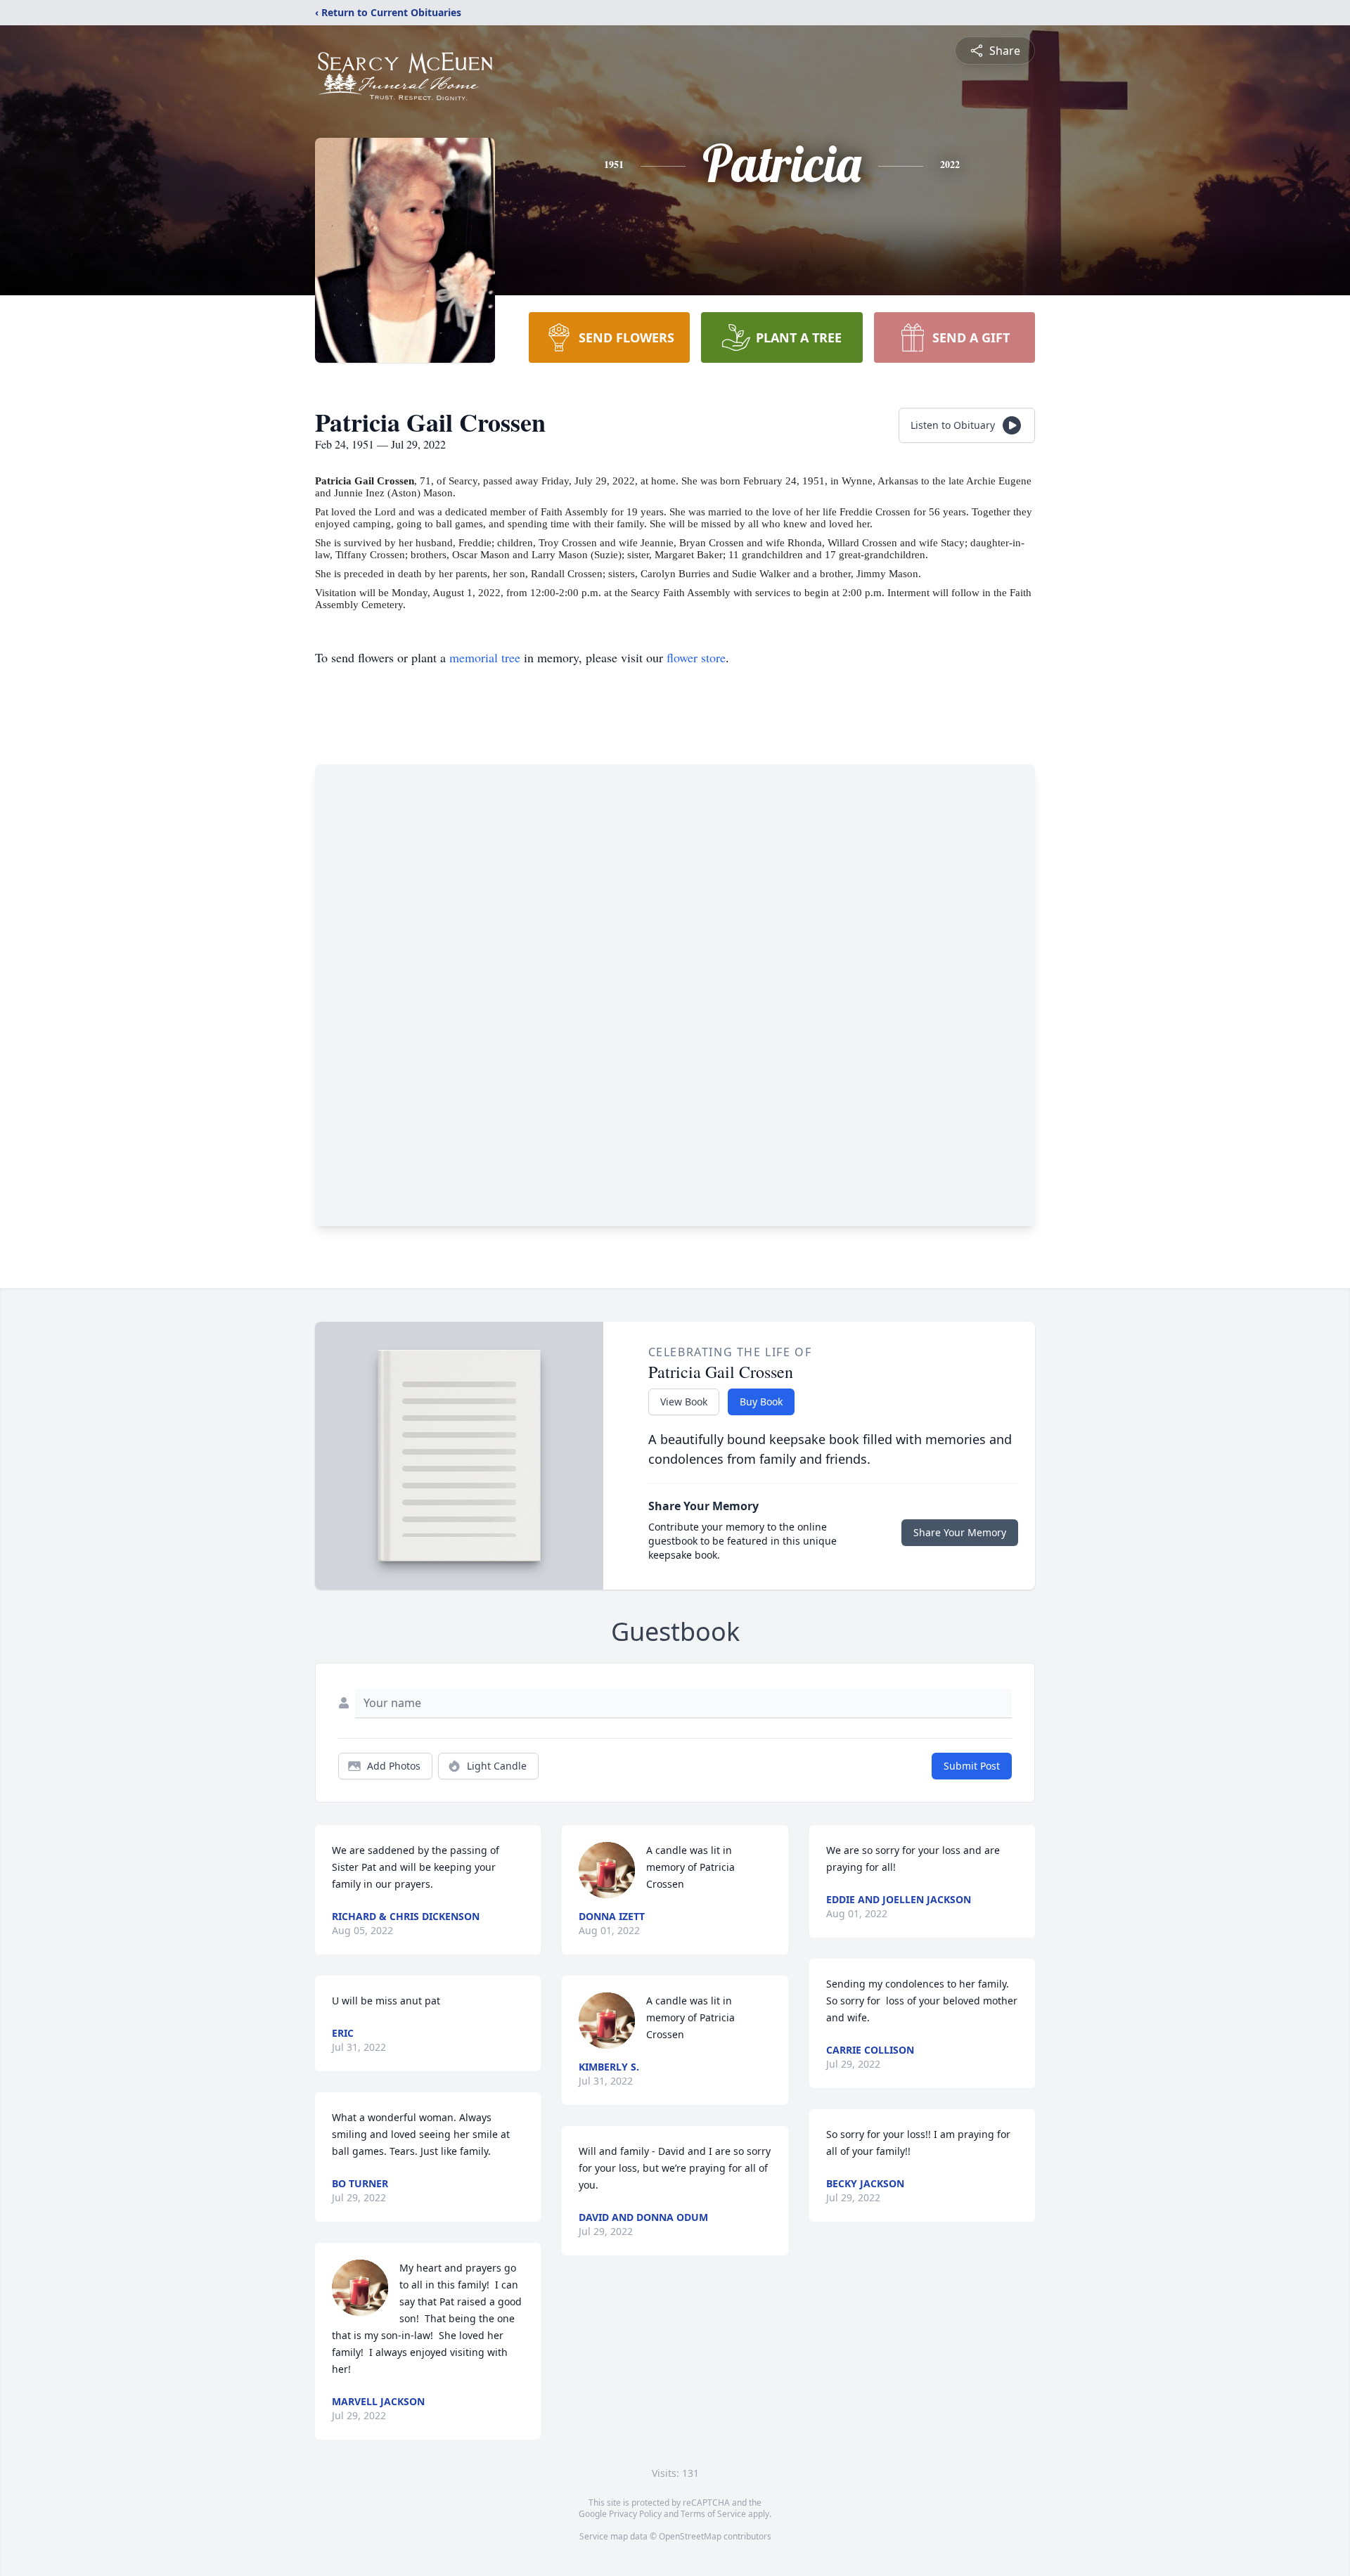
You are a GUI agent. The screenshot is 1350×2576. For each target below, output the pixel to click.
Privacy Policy (635, 2514)
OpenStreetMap (690, 2536)
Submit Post (972, 1766)
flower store (696, 657)
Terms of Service (713, 2514)
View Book (684, 1402)
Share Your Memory (960, 1532)
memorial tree (485, 657)
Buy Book (761, 1402)
